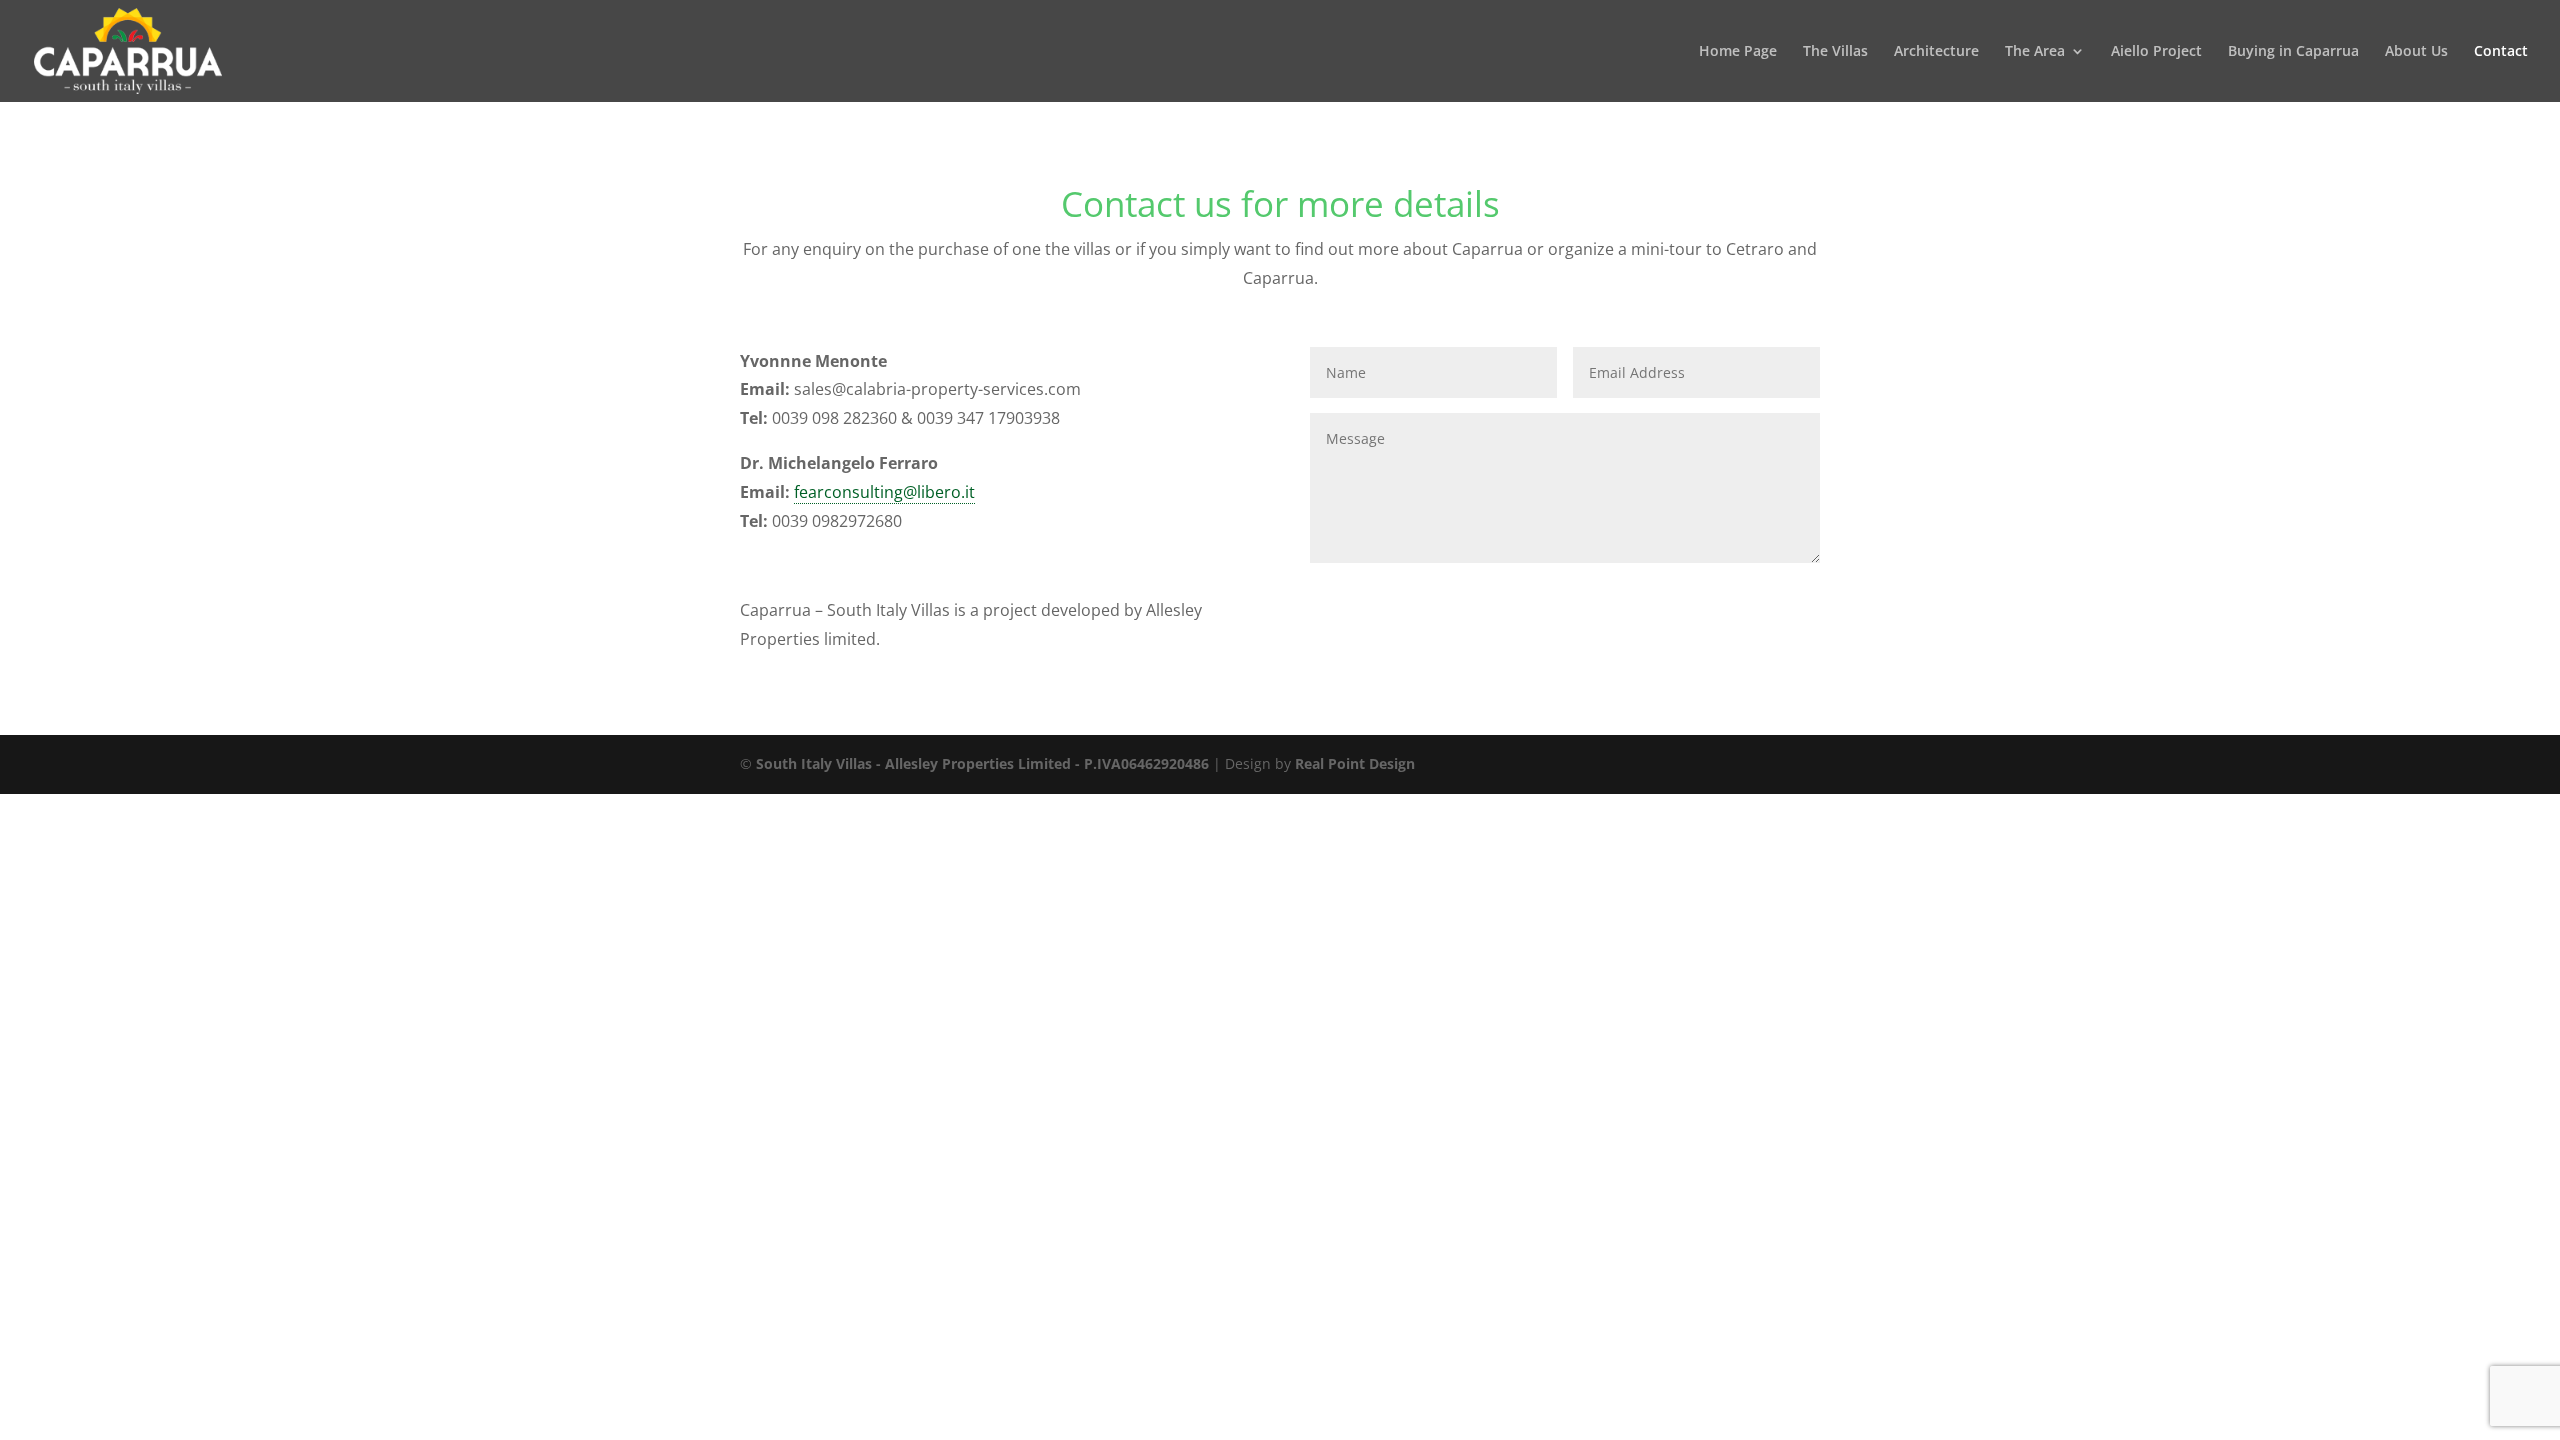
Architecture (1936, 52)
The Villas (1835, 52)
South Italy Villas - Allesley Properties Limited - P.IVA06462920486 (982, 763)
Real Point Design (1355, 763)
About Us (2416, 52)
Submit (1765, 595)
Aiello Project (2156, 52)
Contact (2501, 52)
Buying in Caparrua (2293, 52)
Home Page (1738, 52)
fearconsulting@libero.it (884, 492)
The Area (2035, 52)
